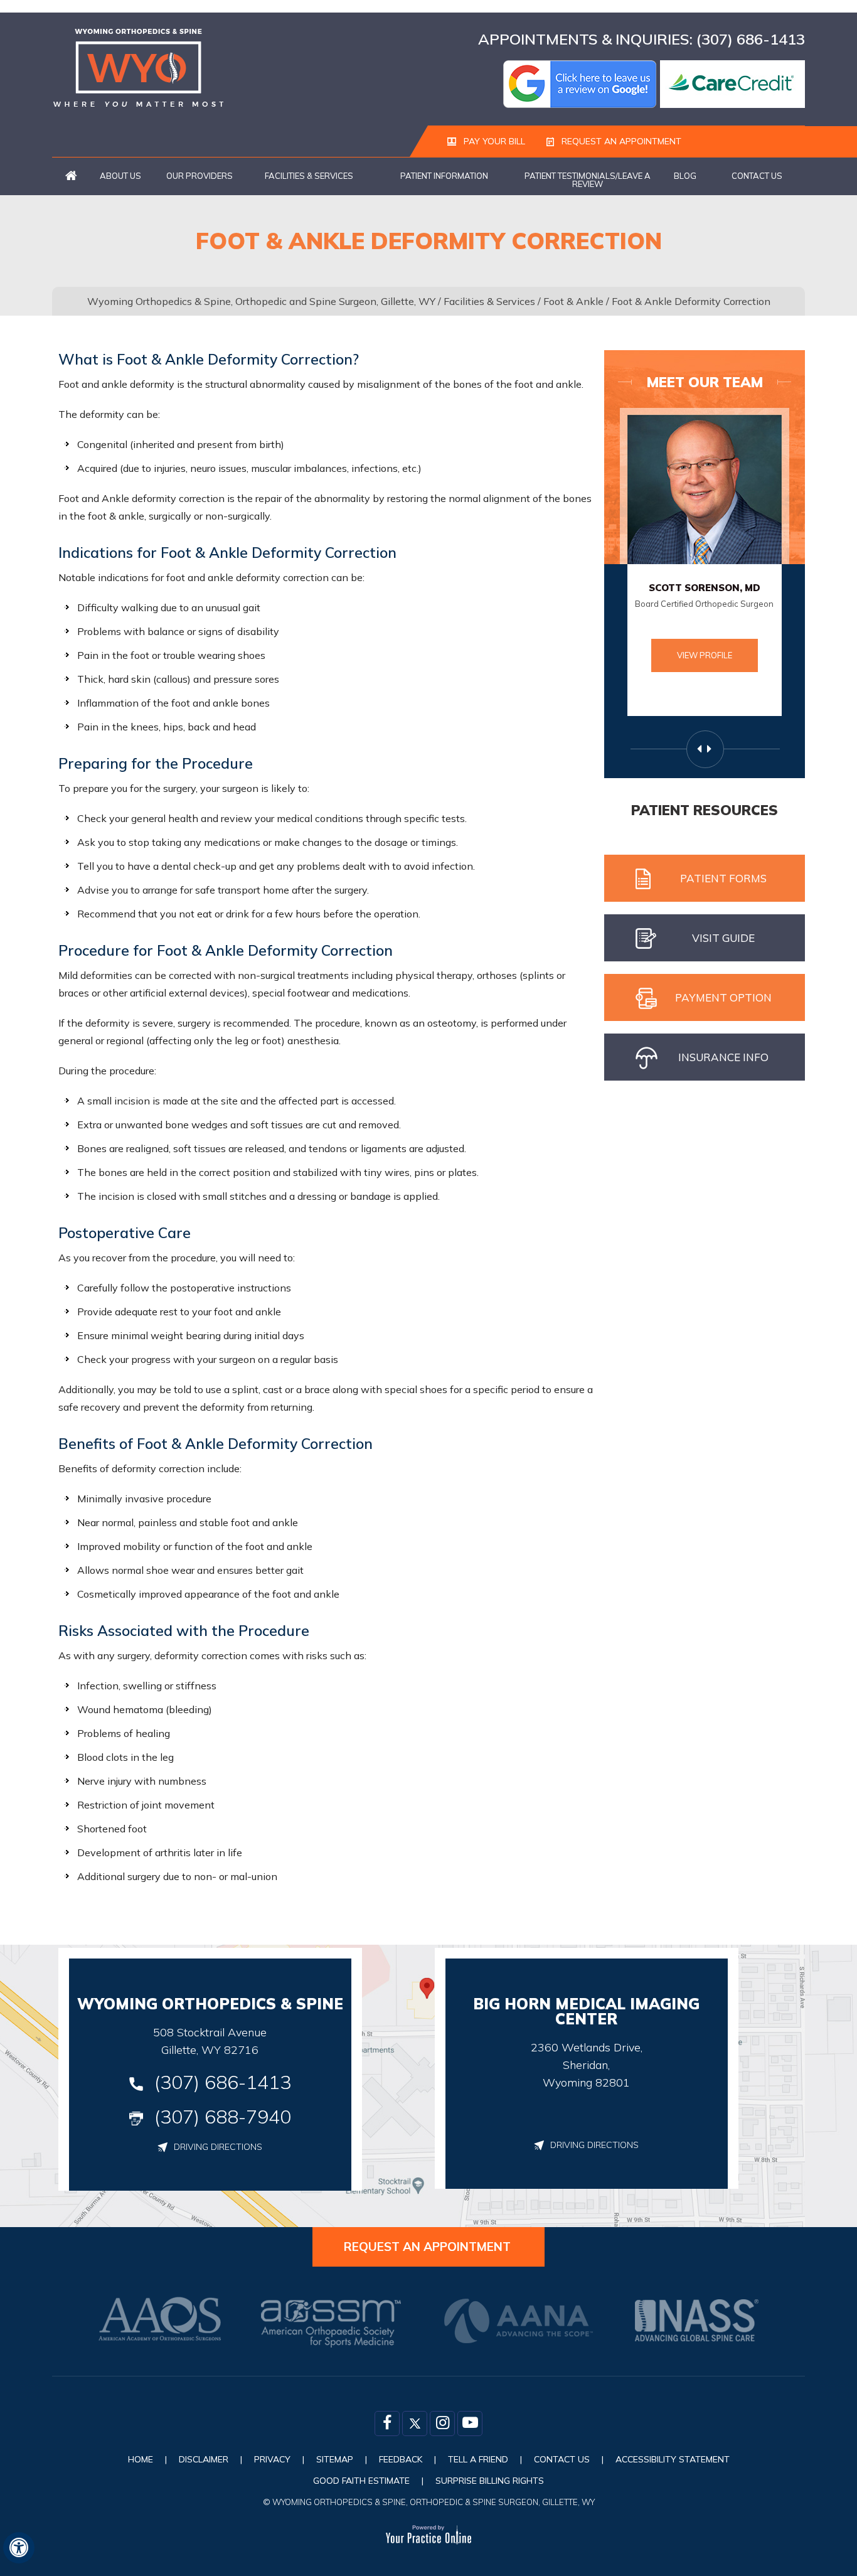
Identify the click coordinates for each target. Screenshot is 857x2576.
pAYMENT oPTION (723, 997)
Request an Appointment (620, 141)
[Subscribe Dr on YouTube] (470, 2424)
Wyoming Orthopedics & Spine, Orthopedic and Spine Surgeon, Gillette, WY (261, 301)
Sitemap (335, 2459)
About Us (120, 176)
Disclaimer (204, 2459)
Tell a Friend (478, 2459)
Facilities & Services (309, 176)
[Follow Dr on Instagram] (442, 2424)
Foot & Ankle (573, 301)
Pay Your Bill (493, 141)
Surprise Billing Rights (490, 2481)
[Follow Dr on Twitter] (415, 2424)
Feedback (401, 2459)
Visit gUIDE (723, 938)
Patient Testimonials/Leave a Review (588, 180)
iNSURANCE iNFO (723, 1057)
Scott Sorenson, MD (705, 588)
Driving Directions (218, 2147)
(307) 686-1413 (751, 39)
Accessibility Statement (673, 2459)
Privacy (272, 2459)
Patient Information (444, 176)
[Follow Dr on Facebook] (387, 2424)
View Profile (705, 655)
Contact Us (757, 176)
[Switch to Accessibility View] (19, 2548)
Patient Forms (723, 878)
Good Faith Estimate (361, 2481)
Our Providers (200, 176)
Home (71, 176)
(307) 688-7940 (223, 2117)
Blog (685, 176)
